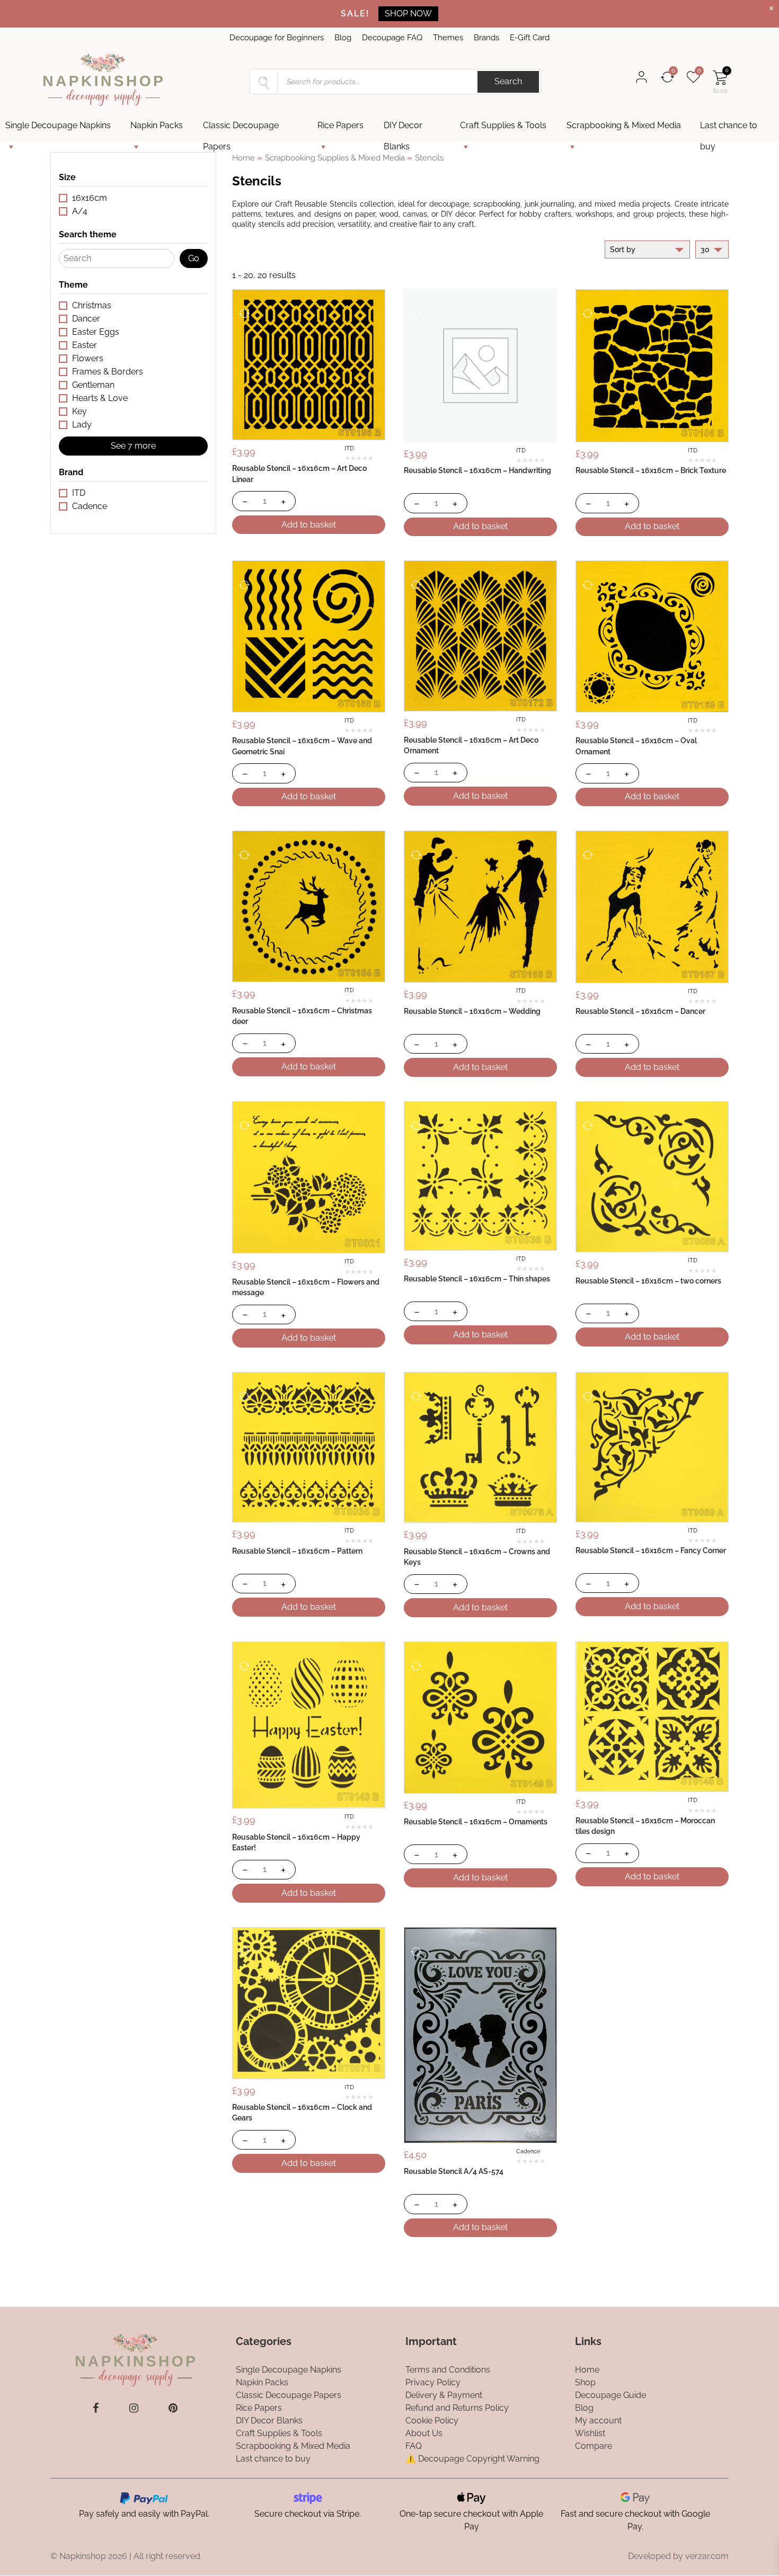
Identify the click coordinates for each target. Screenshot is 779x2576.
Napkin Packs (157, 125)
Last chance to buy (729, 128)
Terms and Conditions (448, 2370)
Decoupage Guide (610, 2395)
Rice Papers (340, 125)
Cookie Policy (432, 2421)
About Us (424, 2433)
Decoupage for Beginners (277, 38)
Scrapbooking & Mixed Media (624, 125)
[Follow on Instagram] (134, 2408)
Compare (594, 2446)
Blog (343, 38)
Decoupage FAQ (392, 38)
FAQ (414, 2446)
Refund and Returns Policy (457, 2408)
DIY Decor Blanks (403, 128)
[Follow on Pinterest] (173, 2408)
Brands (486, 38)
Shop (585, 2382)
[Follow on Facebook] (96, 2408)
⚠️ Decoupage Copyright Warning (472, 2459)
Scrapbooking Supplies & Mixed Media (335, 158)
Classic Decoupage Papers (241, 128)
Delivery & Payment (444, 2395)
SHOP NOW (408, 14)
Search (508, 81)
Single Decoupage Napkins (58, 125)
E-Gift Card (530, 38)
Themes (448, 38)
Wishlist (590, 2433)
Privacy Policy (433, 2382)
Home (244, 158)
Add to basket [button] (309, 525)
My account (598, 2421)
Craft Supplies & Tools (503, 125)
